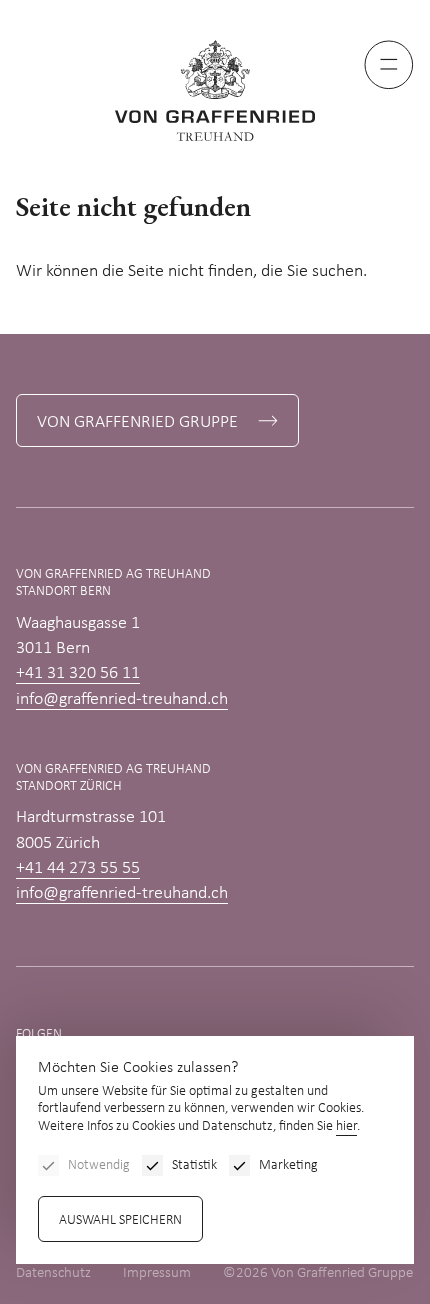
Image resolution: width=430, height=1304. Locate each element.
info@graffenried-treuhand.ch (122, 699)
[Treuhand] (215, 90)
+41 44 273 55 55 (78, 868)
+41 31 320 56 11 (78, 673)
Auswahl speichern (120, 1220)
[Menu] (389, 65)
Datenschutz (53, 1273)
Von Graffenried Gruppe (137, 422)
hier (346, 1126)
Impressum (157, 1273)
